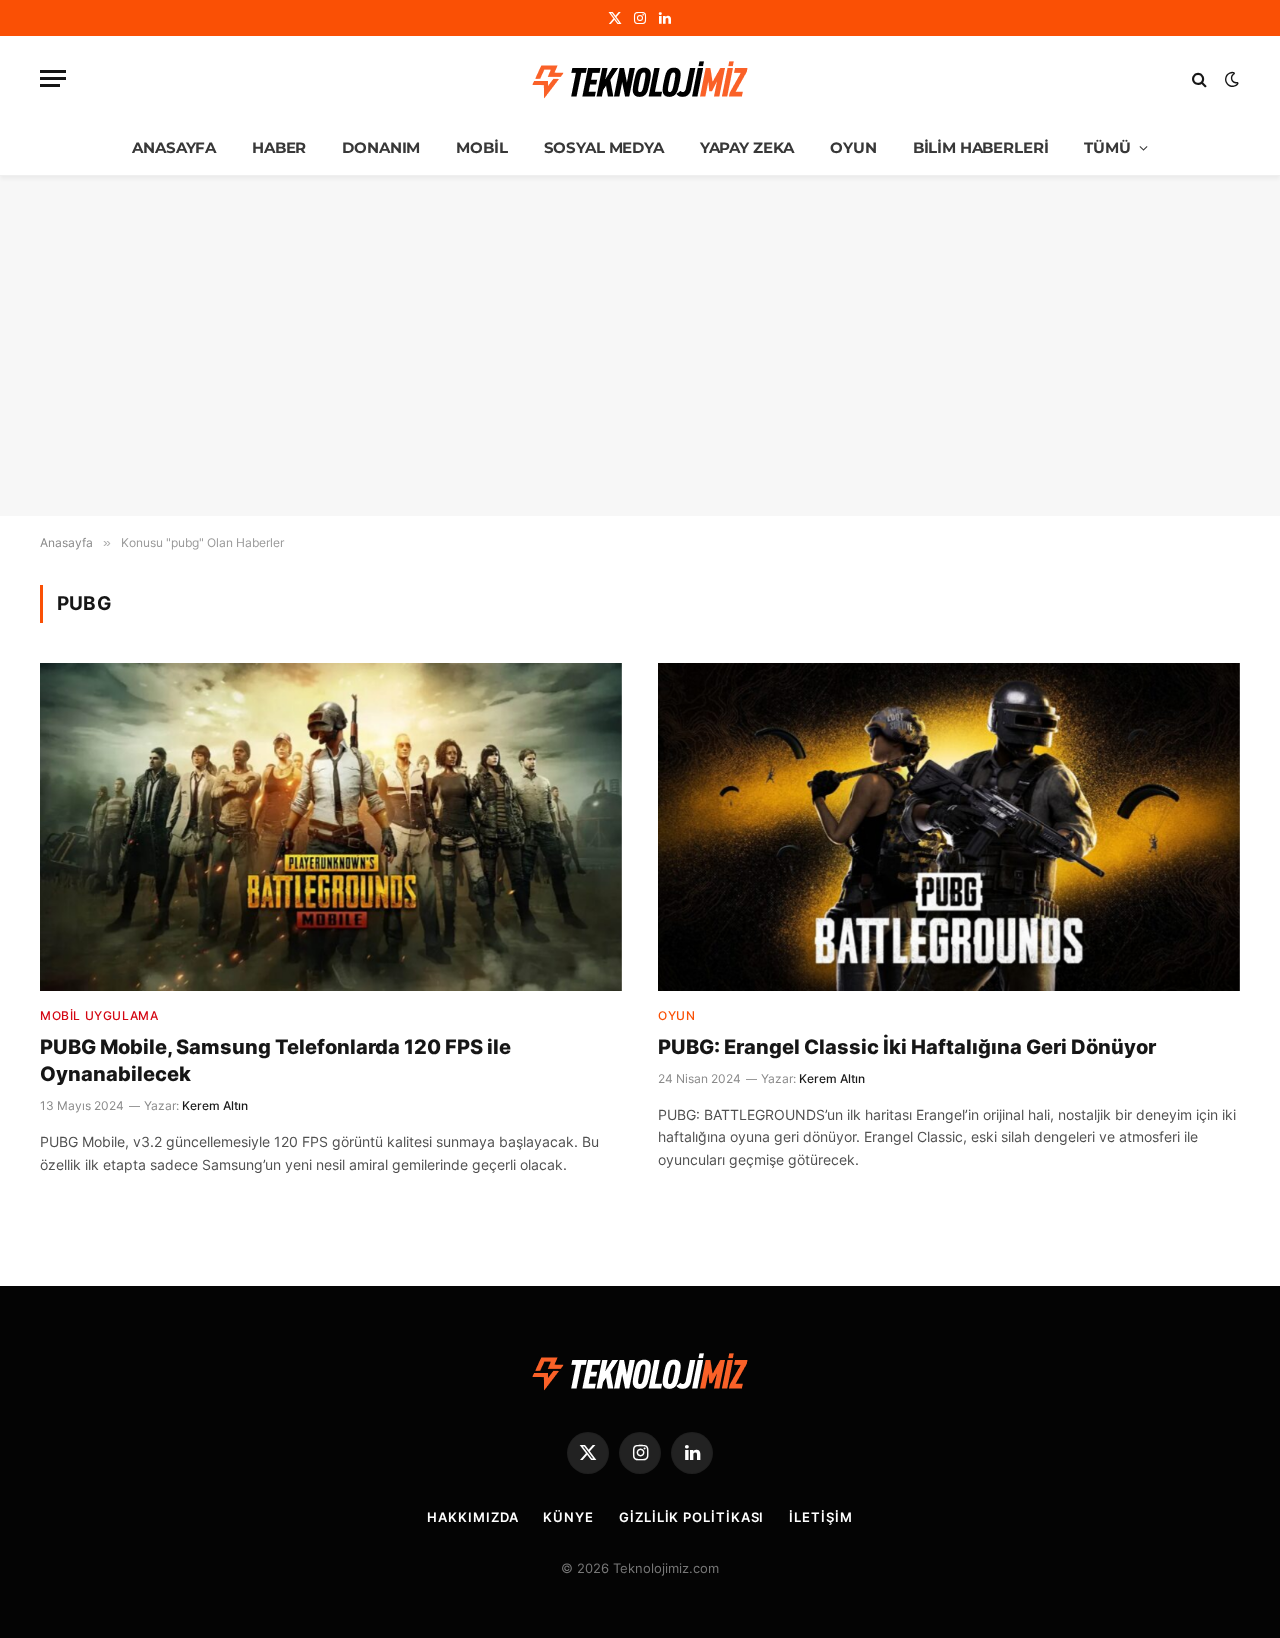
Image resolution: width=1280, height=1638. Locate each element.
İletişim (820, 1517)
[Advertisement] (640, 346)
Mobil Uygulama (99, 1015)
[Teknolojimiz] (640, 79)
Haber (279, 147)
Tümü (1107, 147)
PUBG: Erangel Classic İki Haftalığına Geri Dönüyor (907, 1047)
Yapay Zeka (747, 147)
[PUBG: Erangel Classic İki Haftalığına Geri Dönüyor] (949, 826)
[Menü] (53, 78)
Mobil (481, 147)
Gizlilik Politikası (691, 1517)
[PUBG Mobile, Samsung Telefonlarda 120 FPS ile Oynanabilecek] (331, 826)
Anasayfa (174, 147)
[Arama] (1199, 78)
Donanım (381, 147)
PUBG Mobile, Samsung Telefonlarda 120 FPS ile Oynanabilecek (275, 1060)
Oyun (853, 147)
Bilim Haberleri (981, 147)
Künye (568, 1517)
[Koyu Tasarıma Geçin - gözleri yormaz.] (1230, 79)
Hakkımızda (472, 1517)
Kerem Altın (215, 1105)
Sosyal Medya (604, 147)
